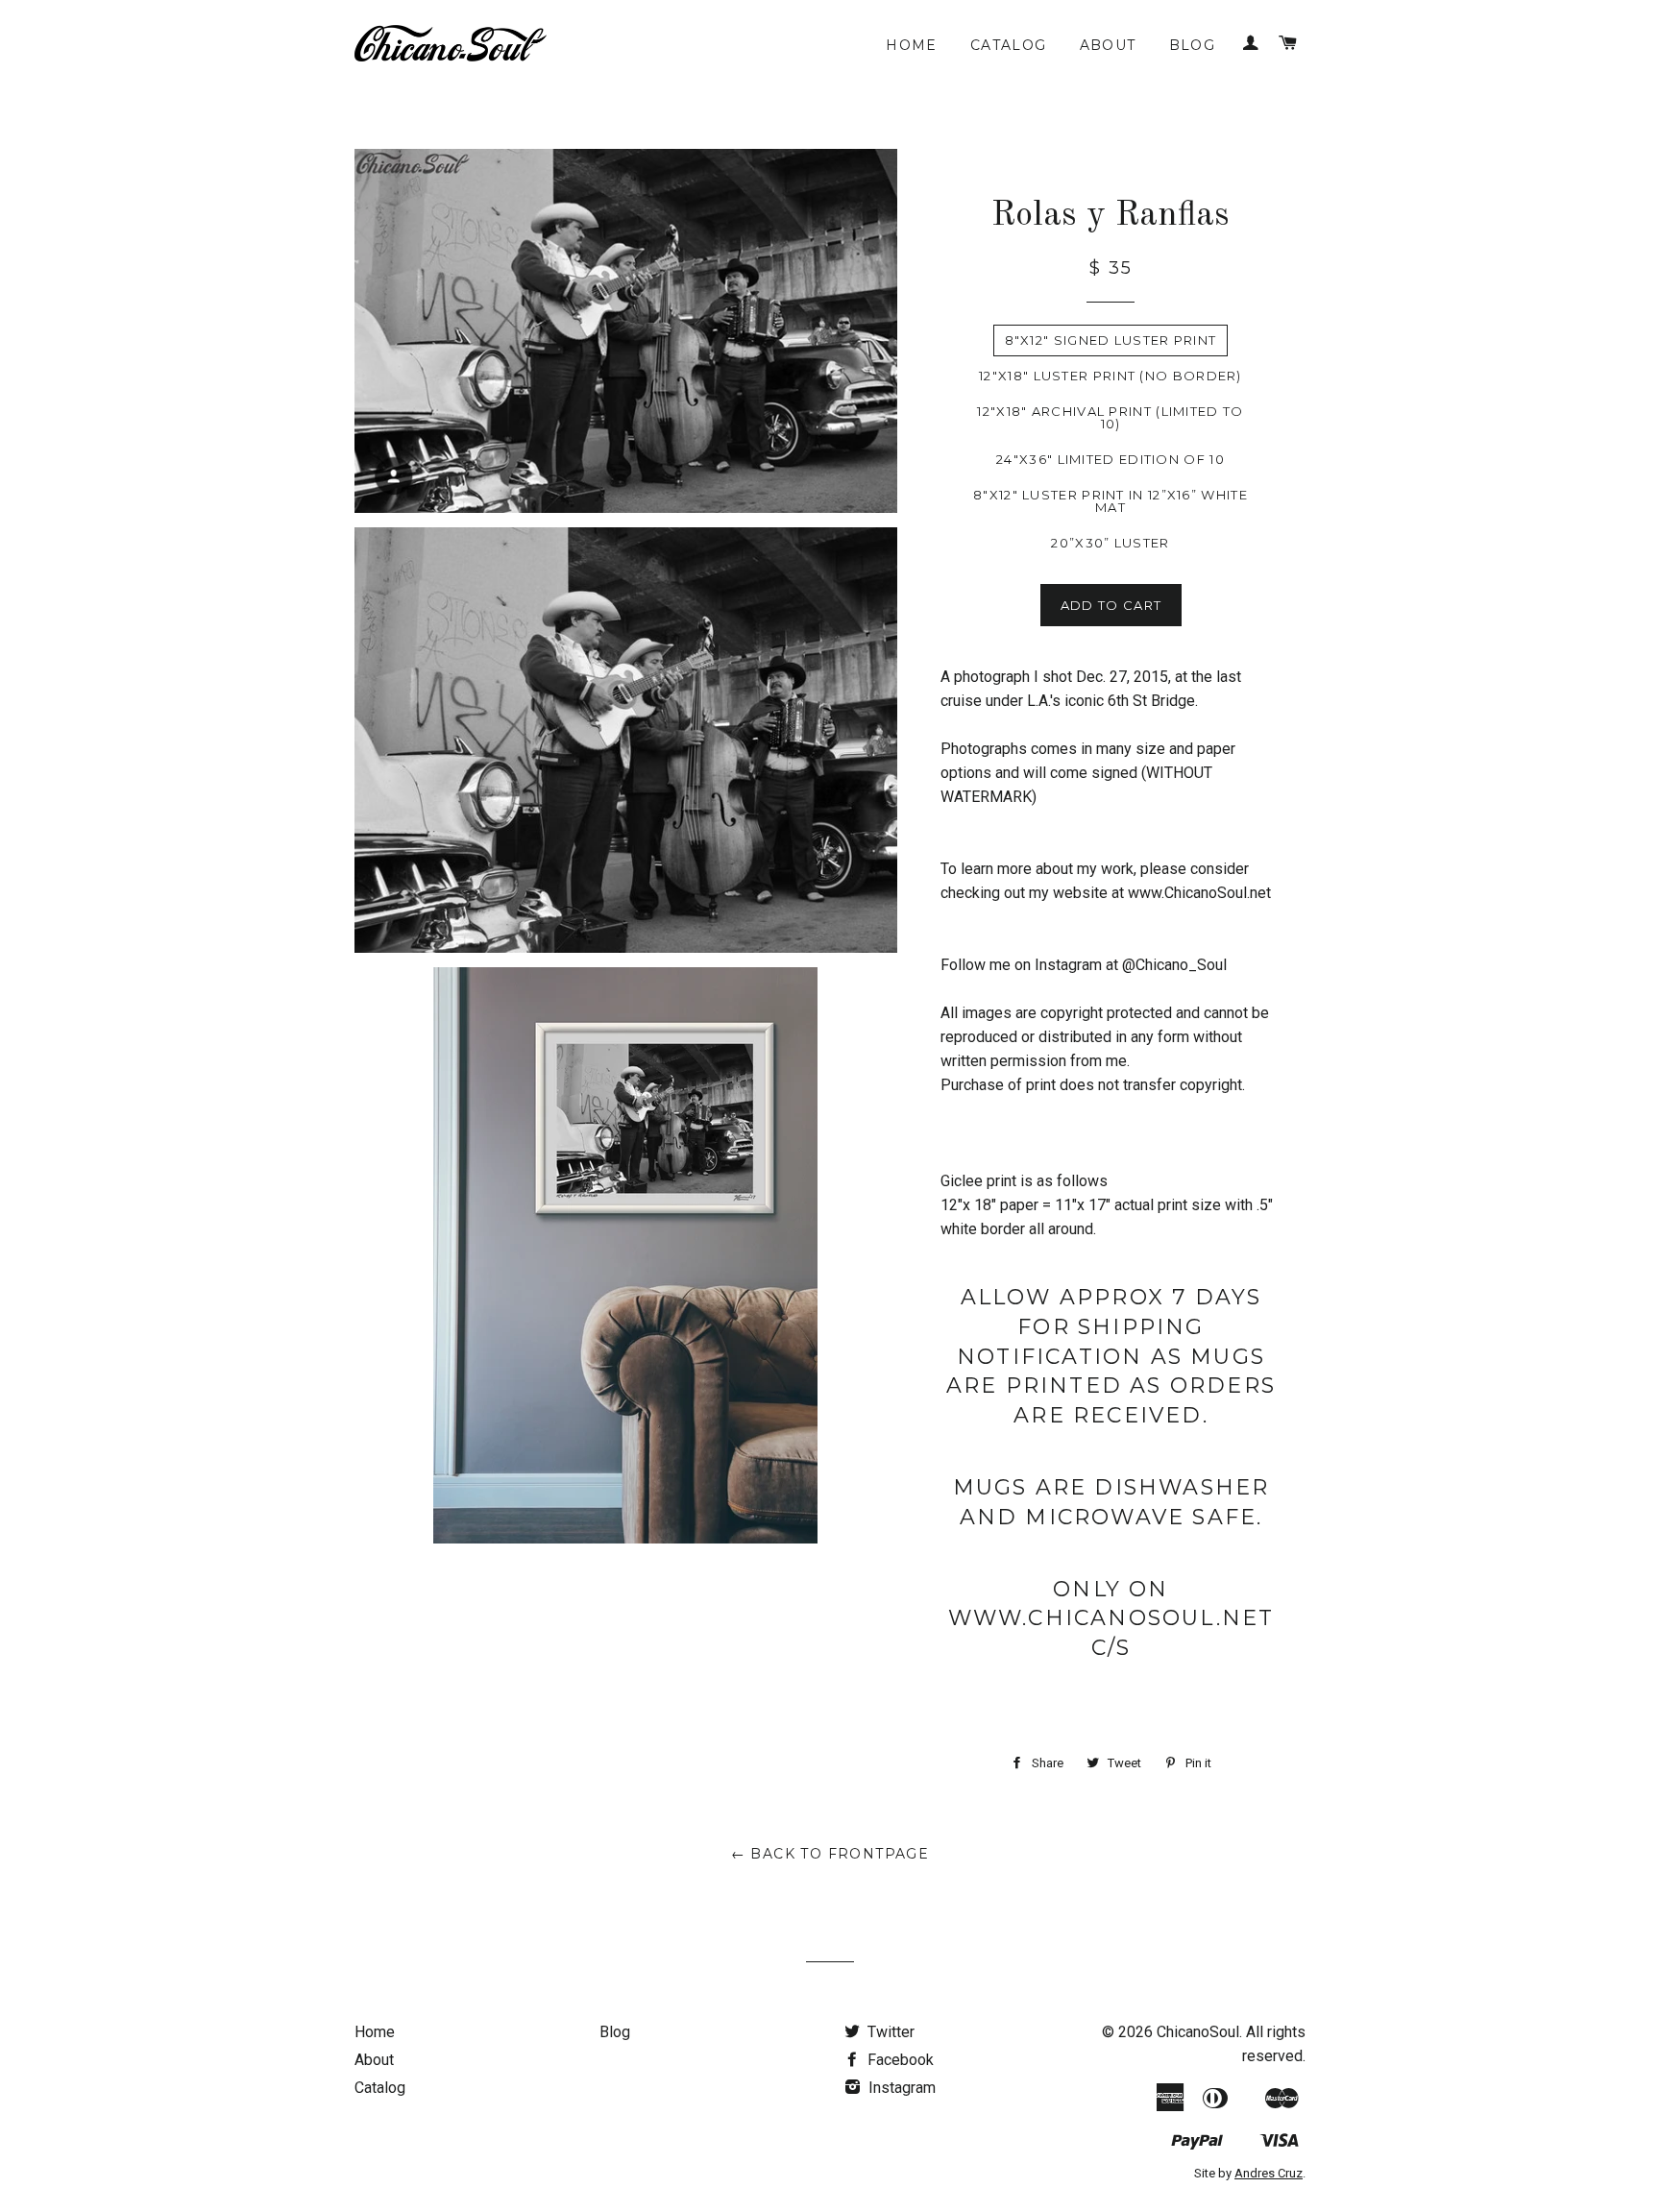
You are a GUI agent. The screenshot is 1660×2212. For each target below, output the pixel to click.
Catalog (1009, 45)
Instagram (900, 2088)
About (1108, 45)
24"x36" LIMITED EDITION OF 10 (1111, 459)
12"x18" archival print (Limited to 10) (1110, 417)
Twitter (889, 2032)
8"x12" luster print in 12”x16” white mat (1111, 501)
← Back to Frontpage (830, 1854)
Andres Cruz (1269, 2173)
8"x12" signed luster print (1111, 340)
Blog (1193, 45)
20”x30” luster (1110, 543)
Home (912, 45)
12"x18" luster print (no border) (1111, 376)
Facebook (899, 2060)
